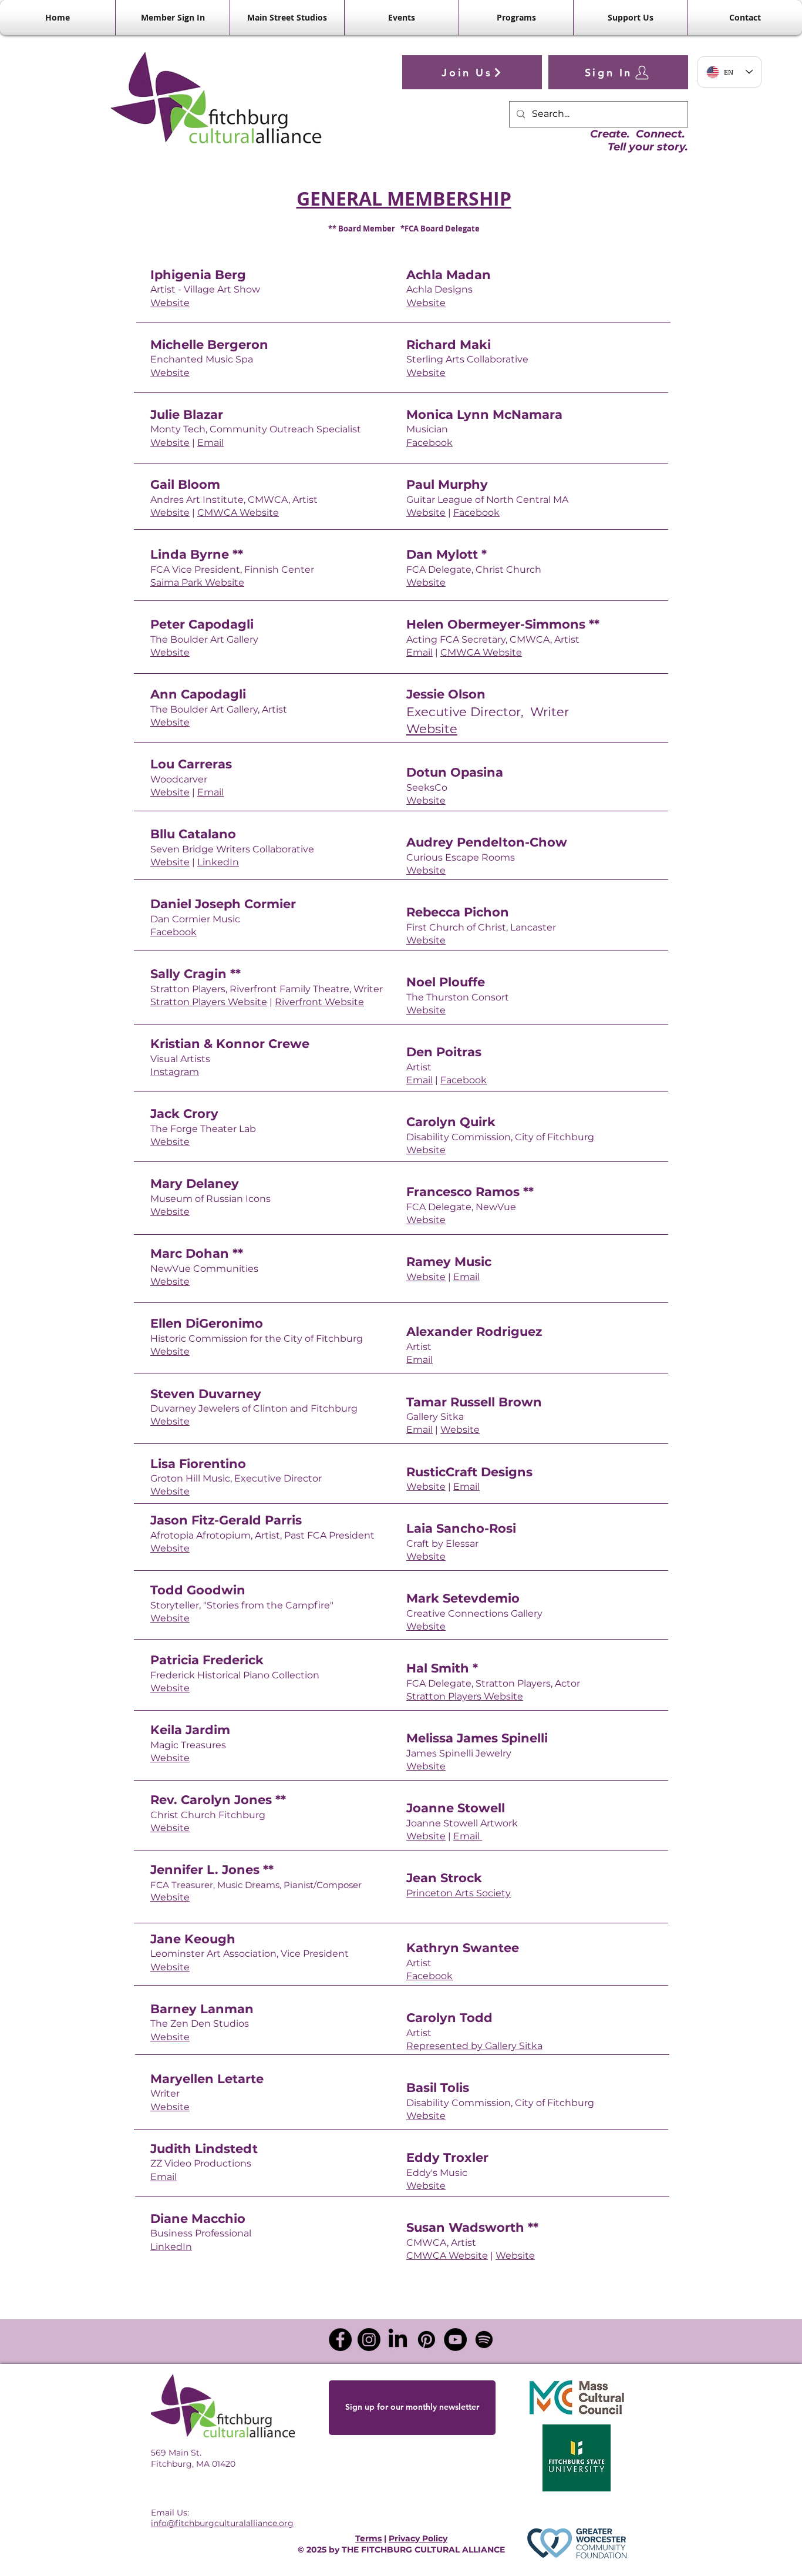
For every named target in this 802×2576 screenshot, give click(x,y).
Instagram (175, 1072)
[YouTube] (455, 2340)
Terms (368, 2538)
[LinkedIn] (398, 2340)
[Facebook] (340, 2340)
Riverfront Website (319, 1002)
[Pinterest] (427, 2340)
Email (210, 443)
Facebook (173, 932)
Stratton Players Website (209, 1002)
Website (170, 303)
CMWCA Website (238, 513)
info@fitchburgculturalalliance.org (222, 2523)
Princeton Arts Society (459, 1893)
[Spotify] (484, 2340)
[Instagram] (369, 2340)
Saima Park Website (197, 582)
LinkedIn (218, 862)
